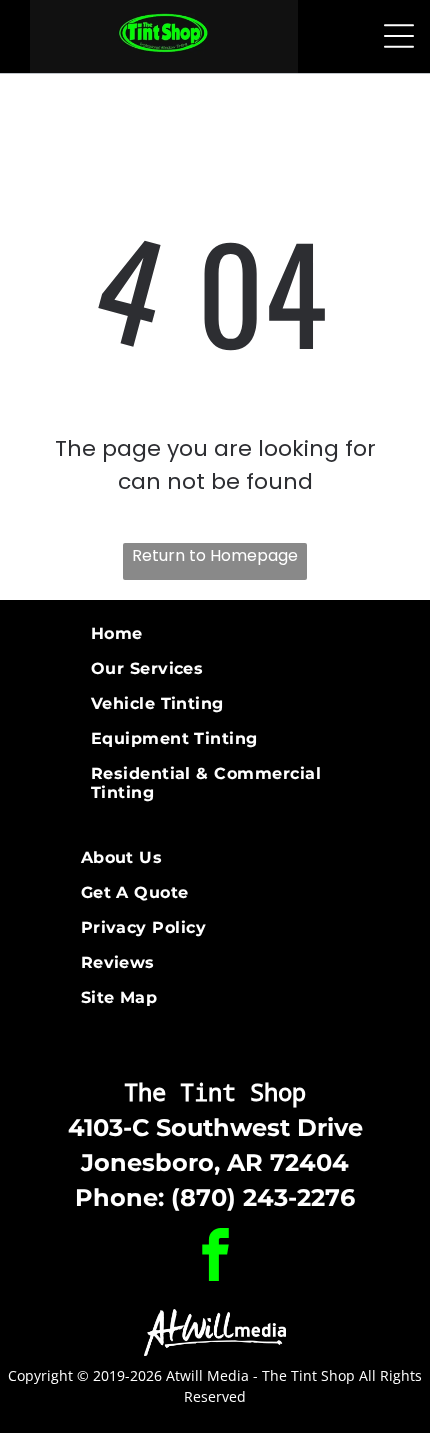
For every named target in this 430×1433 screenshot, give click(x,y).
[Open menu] (399, 36)
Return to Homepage (215, 555)
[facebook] (215, 1257)
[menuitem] (215, 633)
